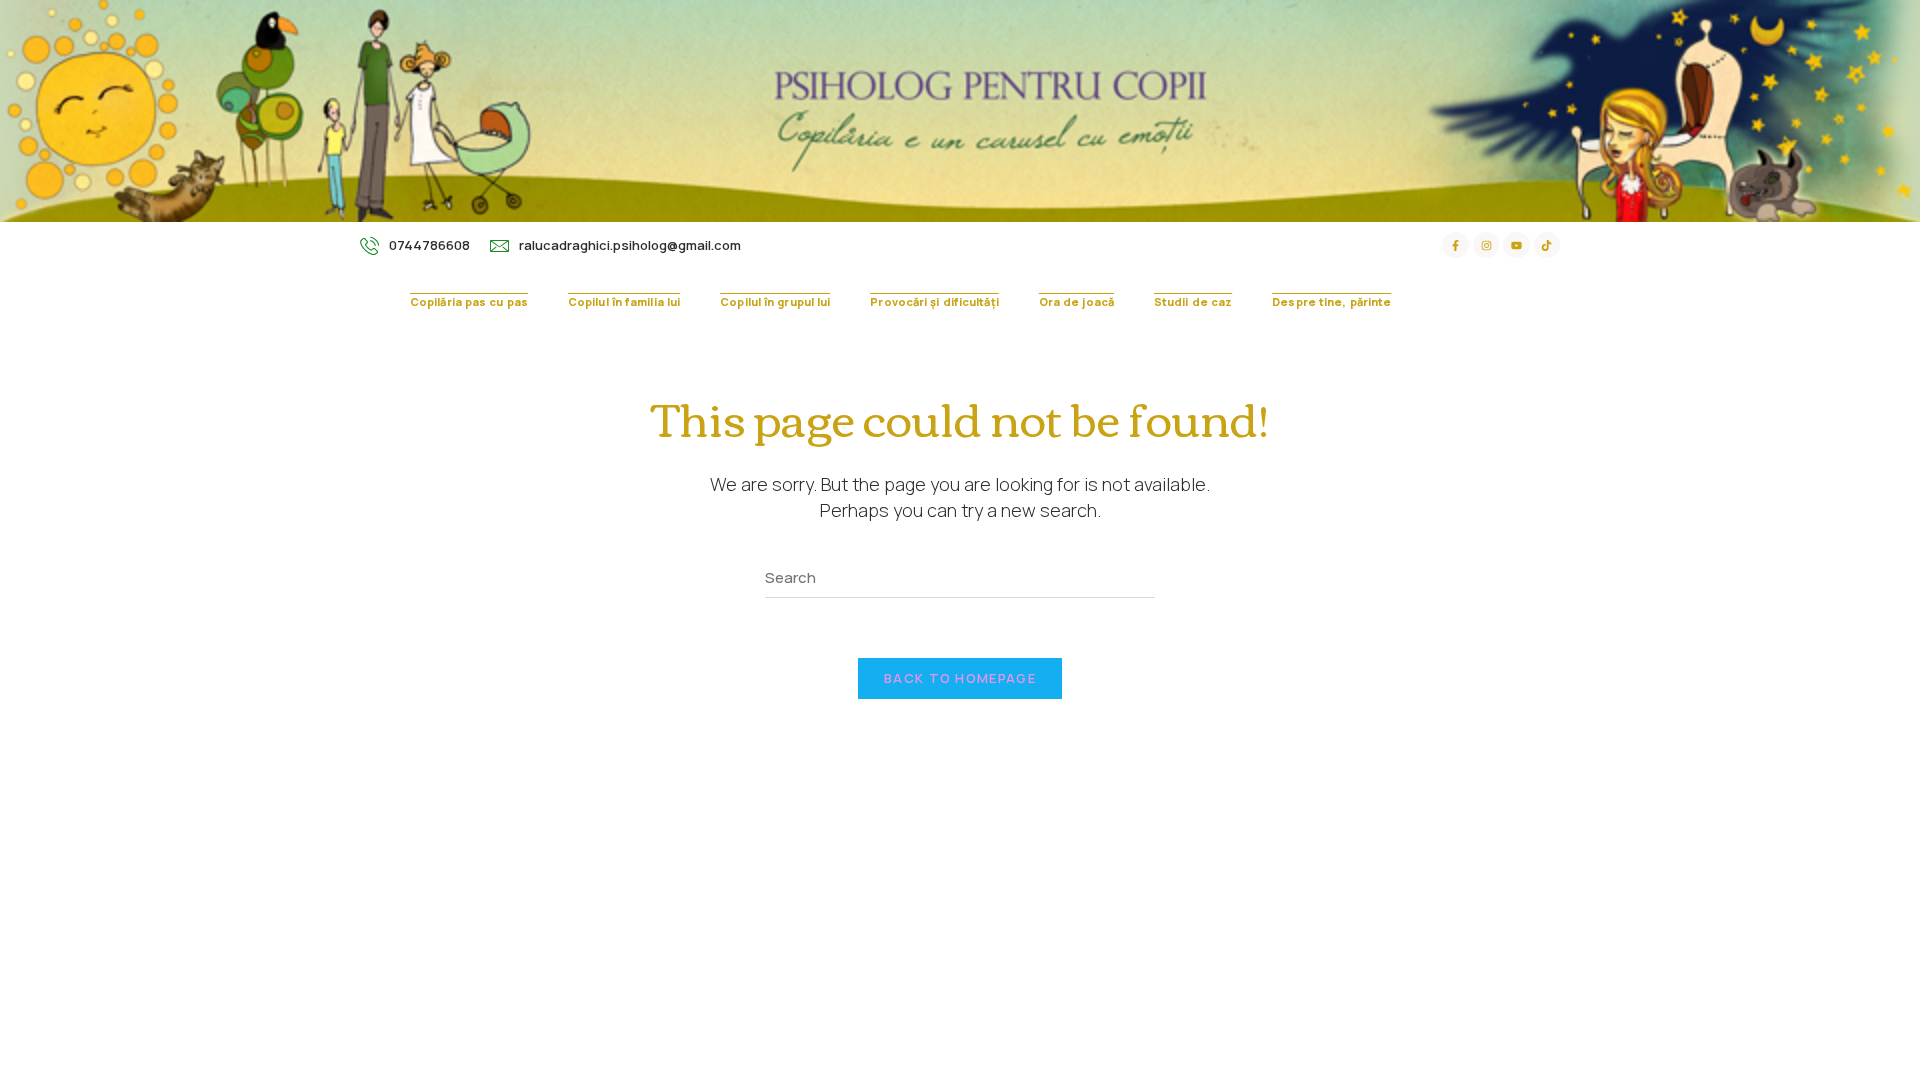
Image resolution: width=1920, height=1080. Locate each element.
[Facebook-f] (1455, 245)
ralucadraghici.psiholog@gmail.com (630, 245)
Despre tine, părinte (1331, 301)
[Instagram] (1486, 245)
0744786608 (429, 245)
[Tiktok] (1547, 245)
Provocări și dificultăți (934, 301)
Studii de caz (1193, 301)
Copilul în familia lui (624, 301)
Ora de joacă (1076, 301)
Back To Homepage (960, 678)
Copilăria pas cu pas (469, 301)
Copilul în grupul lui (775, 301)
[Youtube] (1516, 245)
